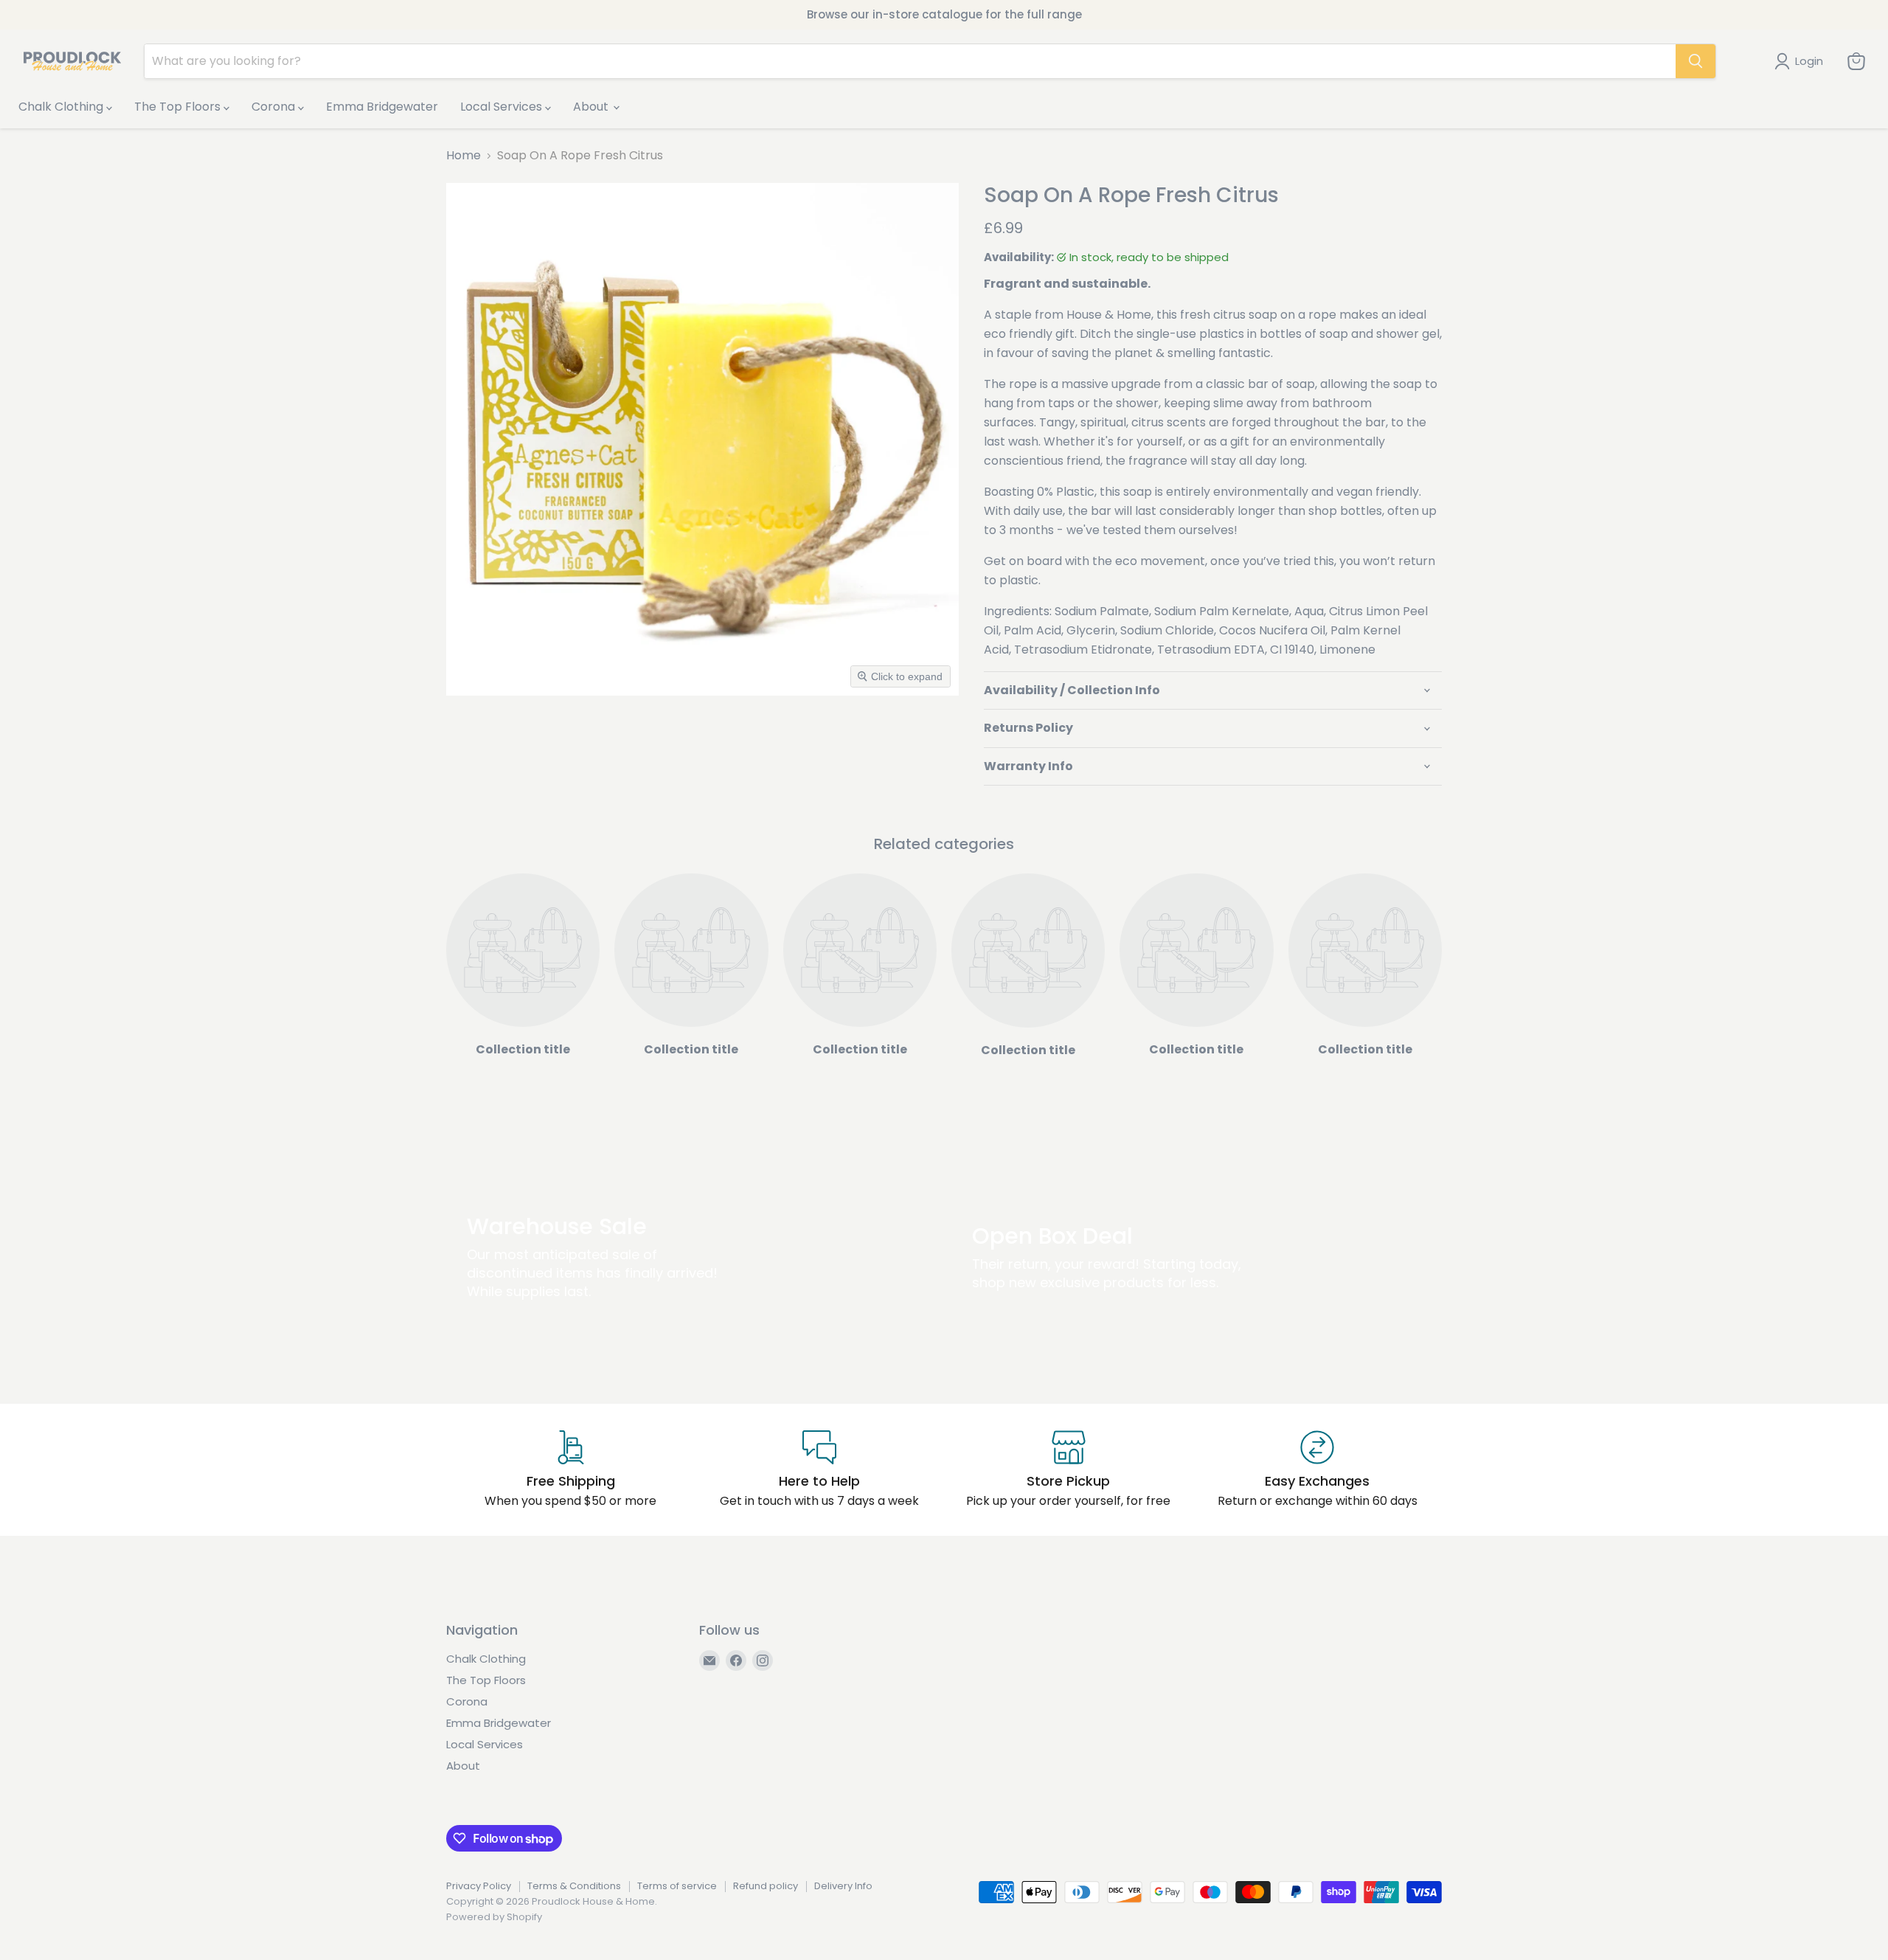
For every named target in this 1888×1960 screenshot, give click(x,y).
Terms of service (677, 1886)
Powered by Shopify (494, 1917)
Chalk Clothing (62, 107)
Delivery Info (843, 1886)
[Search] (1696, 61)
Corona (275, 107)
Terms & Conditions (574, 1886)
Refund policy (766, 1886)
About (592, 107)
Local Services (503, 107)
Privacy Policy (479, 1886)
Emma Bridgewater (382, 107)
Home (464, 156)
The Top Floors (179, 107)
